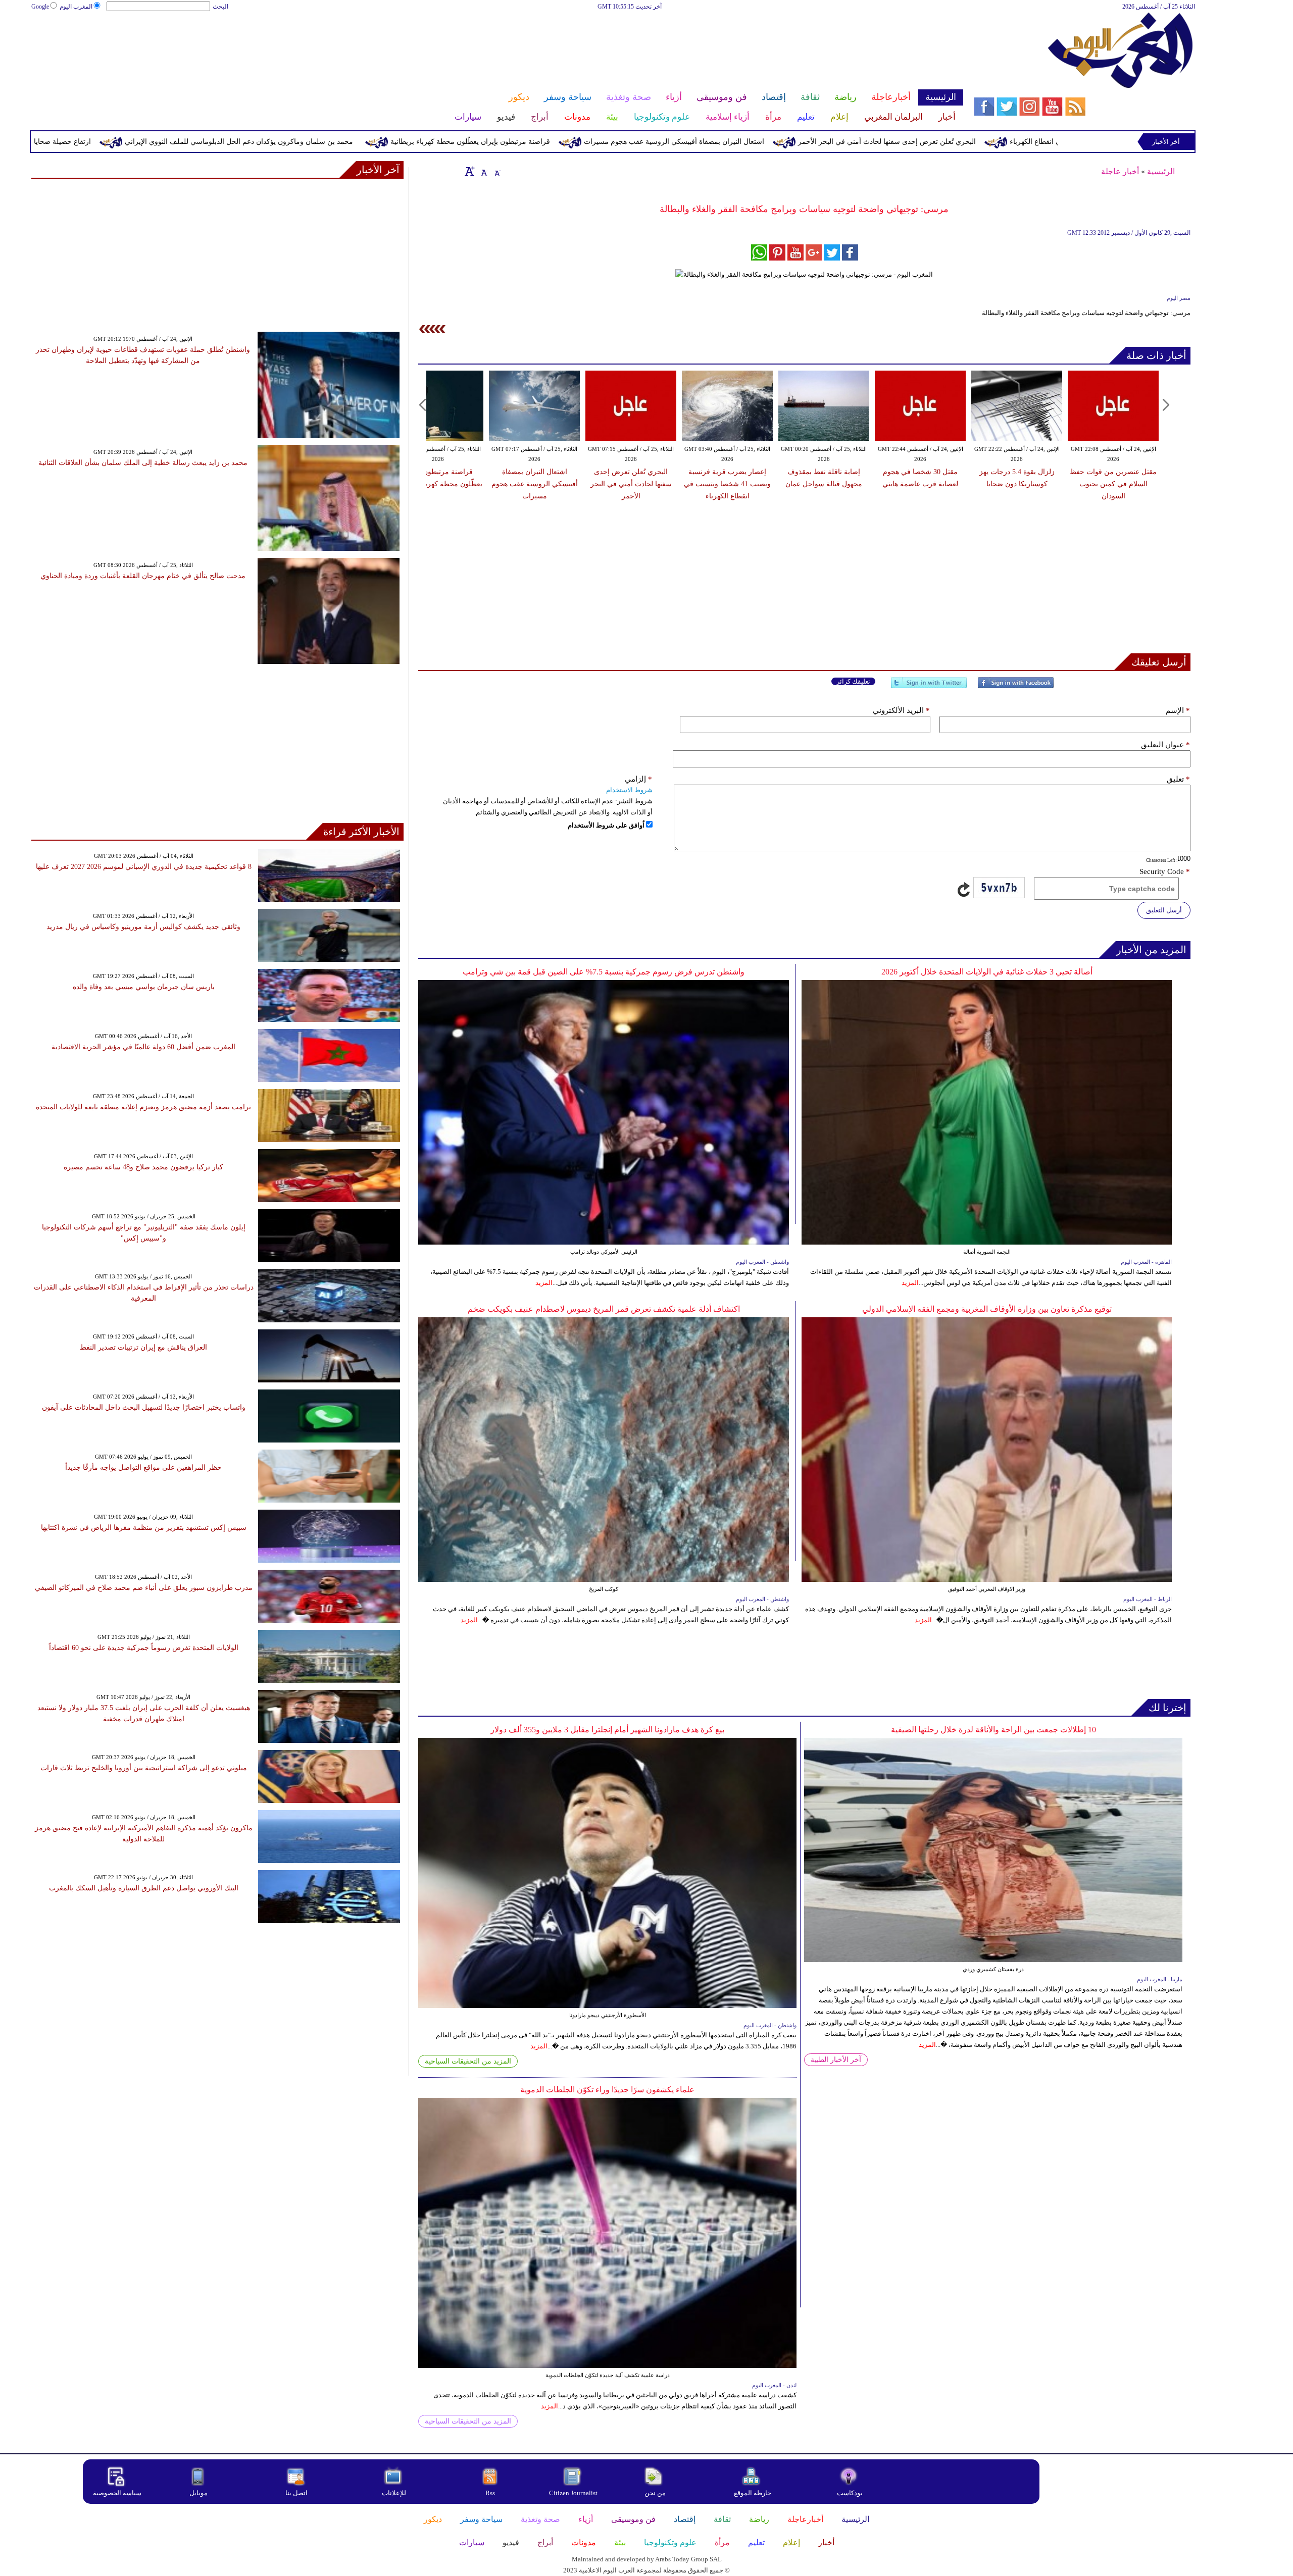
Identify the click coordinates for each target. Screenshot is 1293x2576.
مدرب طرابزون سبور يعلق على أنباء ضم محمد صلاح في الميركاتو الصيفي (144, 1588)
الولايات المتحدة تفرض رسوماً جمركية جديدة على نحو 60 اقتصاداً (144, 1648)
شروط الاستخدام (629, 790)
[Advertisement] (497, 44)
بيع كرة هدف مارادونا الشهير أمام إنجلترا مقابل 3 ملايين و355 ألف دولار (607, 1730)
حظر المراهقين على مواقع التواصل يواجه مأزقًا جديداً (143, 1467)
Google (40, 7)
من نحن (655, 2493)
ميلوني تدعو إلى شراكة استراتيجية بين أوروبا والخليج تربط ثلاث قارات (144, 1768)
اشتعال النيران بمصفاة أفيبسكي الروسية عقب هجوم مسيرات (823, 142)
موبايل (199, 2493)
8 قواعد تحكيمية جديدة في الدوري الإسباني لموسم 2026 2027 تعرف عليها (144, 867)
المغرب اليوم (76, 7)
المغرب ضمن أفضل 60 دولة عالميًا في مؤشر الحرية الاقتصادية (143, 1047)
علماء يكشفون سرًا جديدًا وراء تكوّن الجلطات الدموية (607, 2090)
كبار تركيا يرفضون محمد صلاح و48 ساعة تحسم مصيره (143, 1167)
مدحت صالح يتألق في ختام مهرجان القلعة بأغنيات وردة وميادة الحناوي (143, 576)
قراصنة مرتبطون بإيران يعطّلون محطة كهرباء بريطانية (619, 142)
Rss (491, 2493)
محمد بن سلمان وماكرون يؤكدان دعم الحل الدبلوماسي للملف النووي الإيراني (387, 142)
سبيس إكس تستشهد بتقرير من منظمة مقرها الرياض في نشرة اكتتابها (144, 1528)
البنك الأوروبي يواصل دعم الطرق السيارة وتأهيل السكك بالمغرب (144, 1888)
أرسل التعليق (1164, 910)
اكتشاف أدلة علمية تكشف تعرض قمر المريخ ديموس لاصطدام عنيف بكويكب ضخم (604, 1309)
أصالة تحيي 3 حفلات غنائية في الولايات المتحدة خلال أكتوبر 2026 (987, 972)
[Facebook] (1016, 687)
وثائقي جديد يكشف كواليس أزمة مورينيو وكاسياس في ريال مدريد (143, 927)
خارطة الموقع (753, 2493)
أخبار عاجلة (1120, 171)
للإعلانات (394, 2493)
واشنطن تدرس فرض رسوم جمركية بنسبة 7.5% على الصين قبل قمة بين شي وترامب (604, 972)
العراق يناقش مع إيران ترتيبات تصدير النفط (143, 1347)
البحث (220, 7)
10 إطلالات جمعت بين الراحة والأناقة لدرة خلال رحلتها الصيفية (993, 1730)
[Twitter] (929, 687)
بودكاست (850, 2493)
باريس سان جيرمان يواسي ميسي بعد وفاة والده (144, 987)
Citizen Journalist (573, 2493)
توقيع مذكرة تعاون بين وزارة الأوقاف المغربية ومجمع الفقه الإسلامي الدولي (987, 1309)
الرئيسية (1161, 171)
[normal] (483, 171)
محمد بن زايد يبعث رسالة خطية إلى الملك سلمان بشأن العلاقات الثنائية (143, 463)
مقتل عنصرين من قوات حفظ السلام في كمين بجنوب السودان (1113, 484)
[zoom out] (497, 171)
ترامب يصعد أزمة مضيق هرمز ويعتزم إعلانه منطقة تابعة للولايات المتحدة (143, 1107)
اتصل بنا (296, 2493)
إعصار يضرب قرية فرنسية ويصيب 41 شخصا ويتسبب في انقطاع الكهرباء (727, 484)
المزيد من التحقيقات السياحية (468, 2061)
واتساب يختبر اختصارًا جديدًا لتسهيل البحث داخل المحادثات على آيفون (144, 1407)
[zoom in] (470, 171)
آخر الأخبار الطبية (836, 2060)
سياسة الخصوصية (117, 2493)
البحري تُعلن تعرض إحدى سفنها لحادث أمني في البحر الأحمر (1035, 142)
